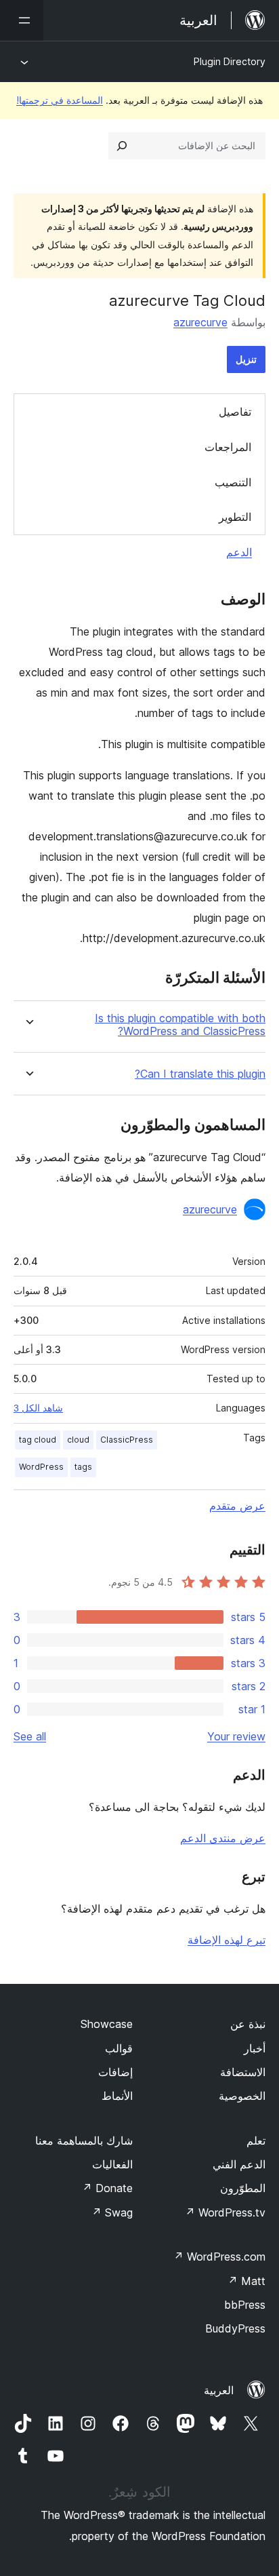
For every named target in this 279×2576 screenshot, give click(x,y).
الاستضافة (243, 2072)
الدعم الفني (239, 2164)
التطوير (235, 517)
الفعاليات (112, 2164)
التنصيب (233, 482)
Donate (107, 2188)
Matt (246, 2281)
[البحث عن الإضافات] (122, 146)
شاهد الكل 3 (38, 1408)
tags (83, 1467)
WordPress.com (219, 2257)
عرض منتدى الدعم (223, 1838)
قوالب (119, 2048)
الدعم (239, 552)
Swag (112, 2212)
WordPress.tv (225, 2212)
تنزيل (246, 359)
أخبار (255, 2048)
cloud (78, 1440)
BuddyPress (235, 2328)
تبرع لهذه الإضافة (227, 1940)
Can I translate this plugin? (200, 1074)
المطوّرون (243, 2188)
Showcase (107, 2024)
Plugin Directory (230, 61)
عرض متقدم (237, 1506)
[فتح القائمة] (22, 20)
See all (30, 1736)
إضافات (115, 2072)
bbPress (245, 2305)
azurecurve (200, 322)
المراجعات (228, 447)
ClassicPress (127, 1440)
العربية (219, 2390)
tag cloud (38, 1440)
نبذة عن (248, 2024)
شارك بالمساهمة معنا (84, 2141)
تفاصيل (235, 412)
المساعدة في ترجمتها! (60, 100)
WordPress (41, 1467)
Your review (236, 1736)
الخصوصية (242, 2096)
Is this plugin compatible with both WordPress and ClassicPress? (180, 1025)
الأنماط (117, 2096)
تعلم (256, 2141)
